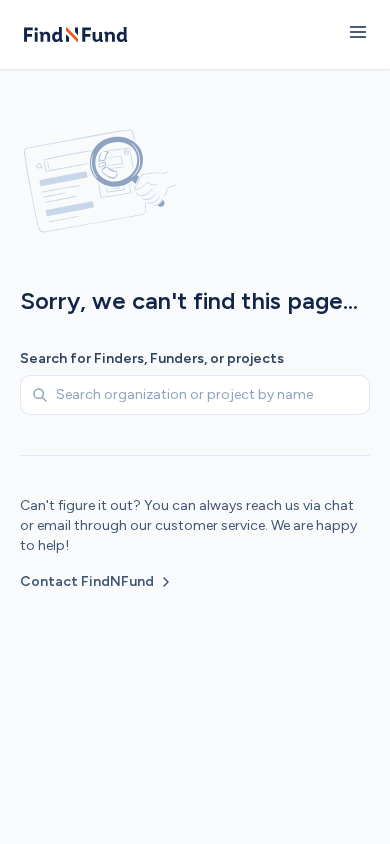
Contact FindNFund (87, 581)
